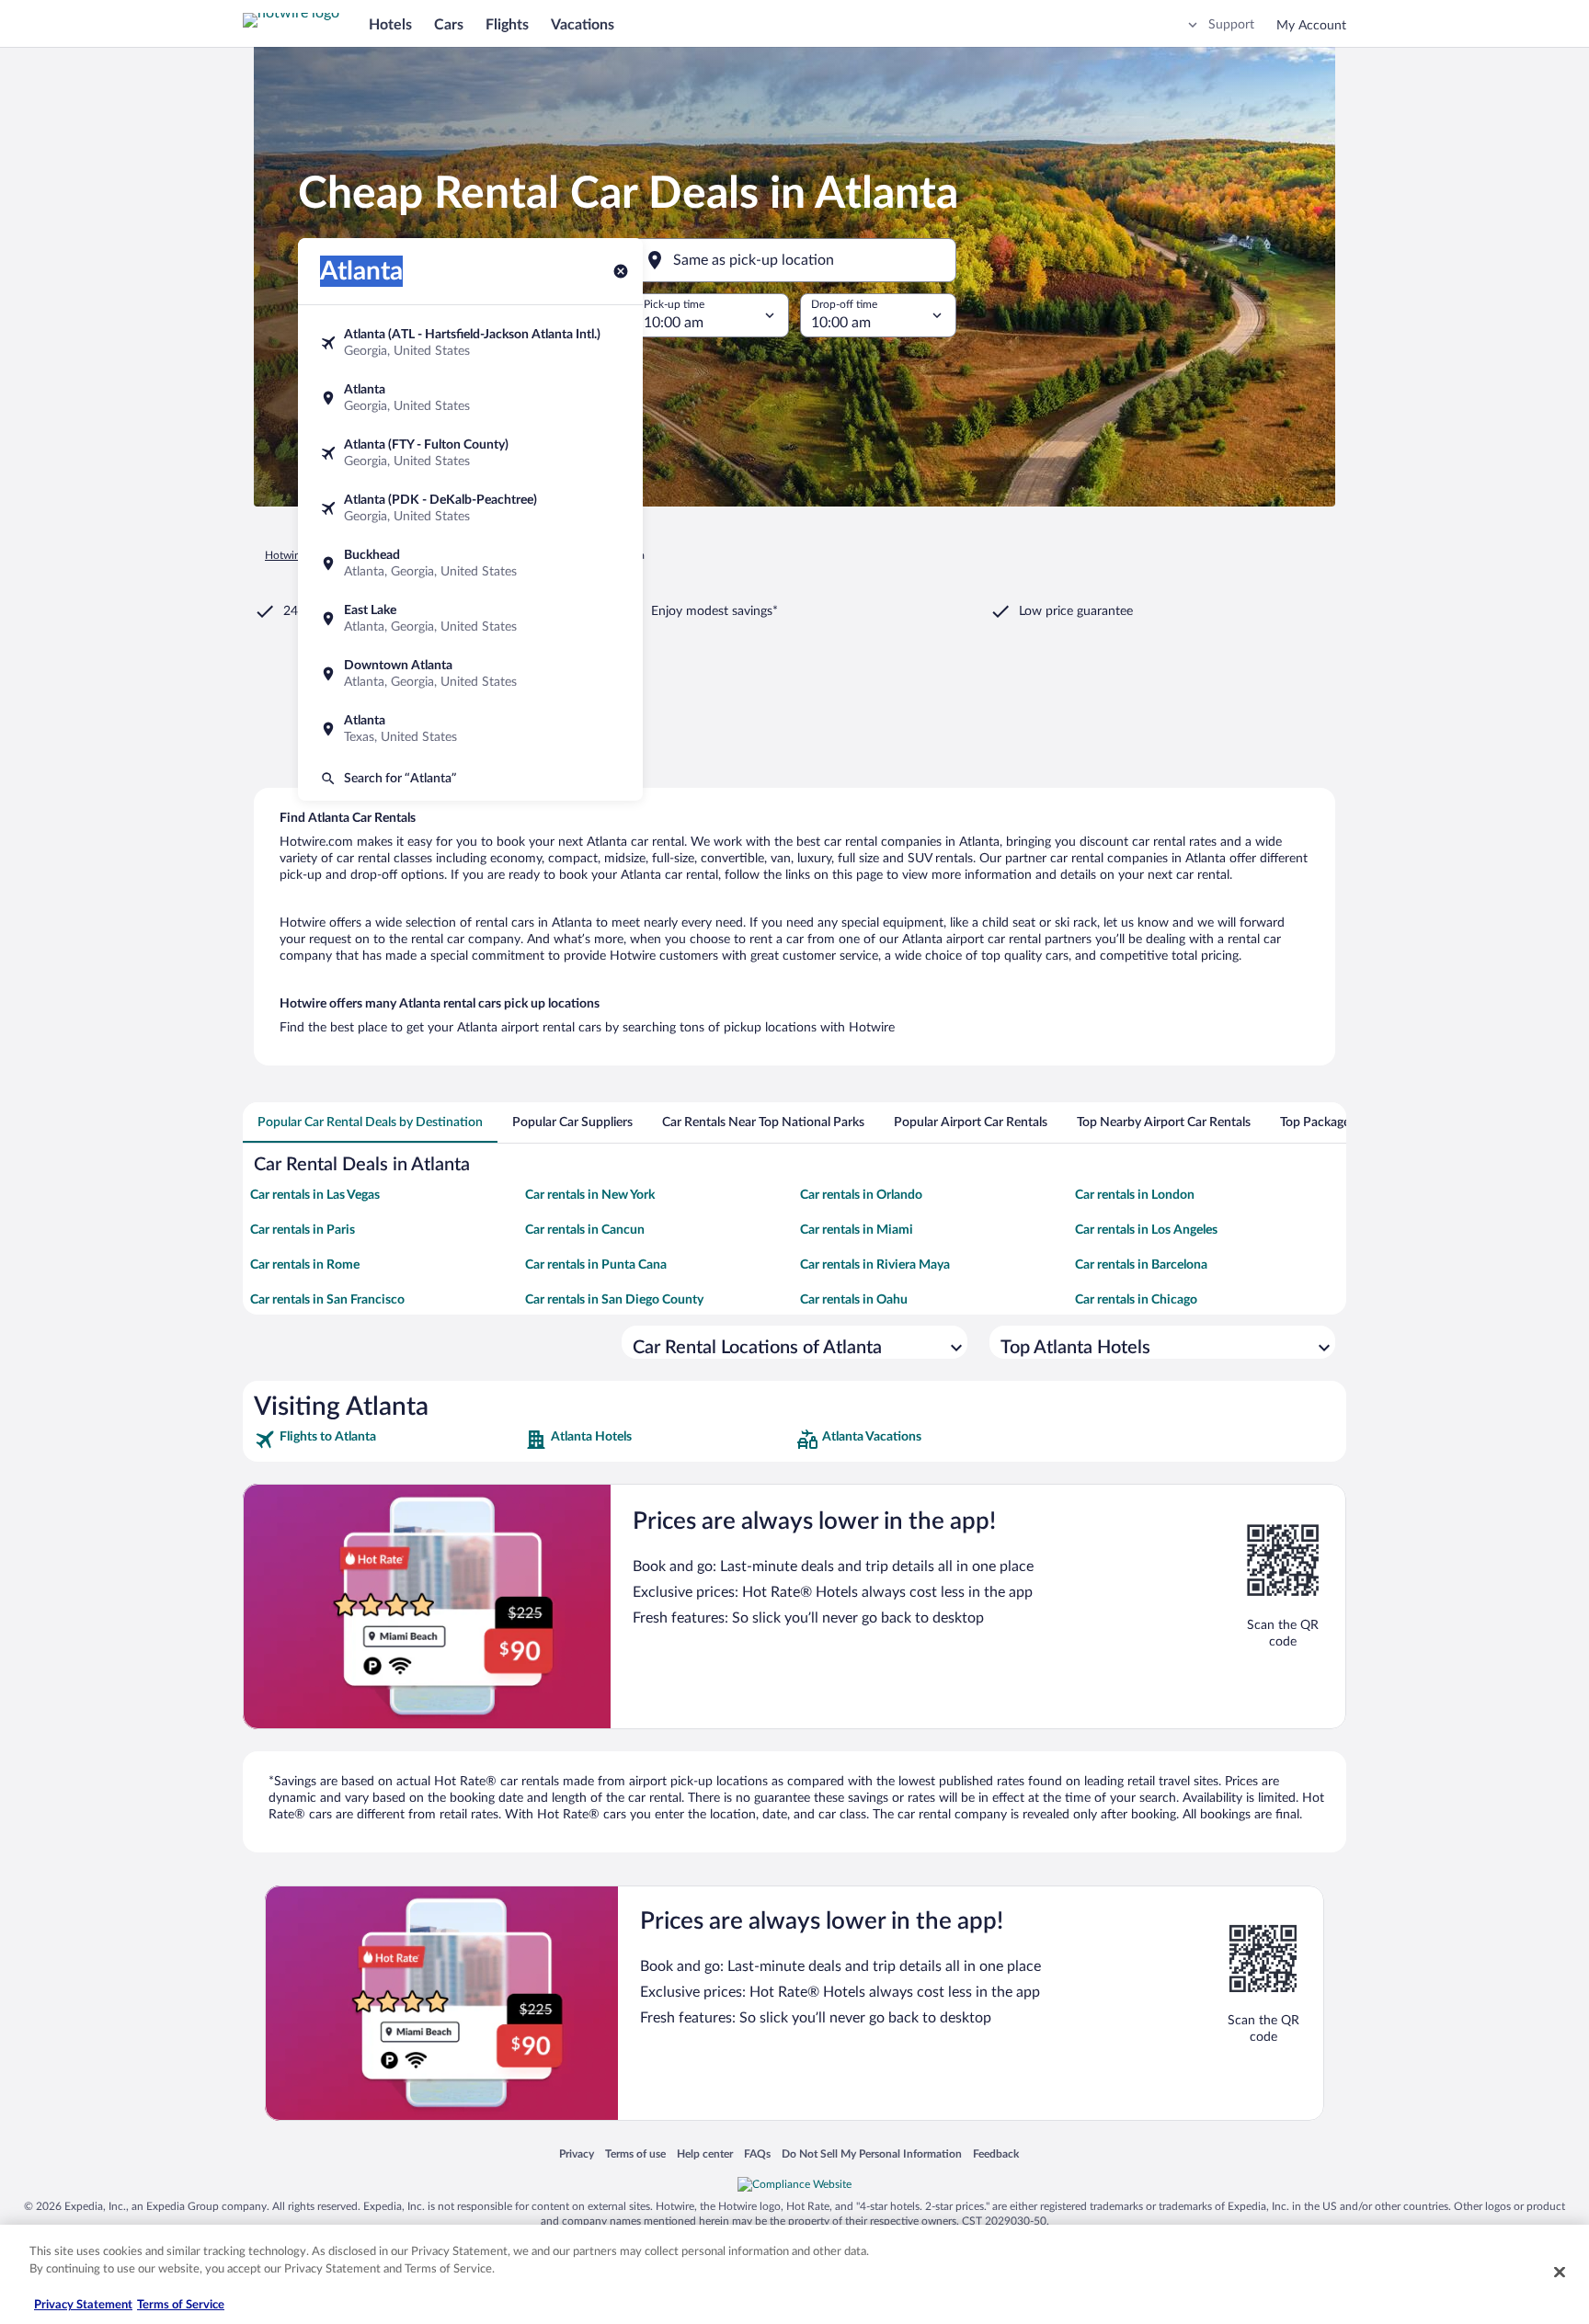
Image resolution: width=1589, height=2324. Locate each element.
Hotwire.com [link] (296, 555)
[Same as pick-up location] (794, 260)
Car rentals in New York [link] (590, 1195)
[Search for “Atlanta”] (470, 779)
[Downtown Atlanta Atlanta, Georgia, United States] (470, 674)
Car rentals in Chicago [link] (1136, 1300)
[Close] (1560, 2272)
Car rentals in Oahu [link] (854, 1300)
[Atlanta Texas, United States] (470, 729)
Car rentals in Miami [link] (857, 1230)
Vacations (583, 25)
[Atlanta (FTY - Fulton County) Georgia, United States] (470, 453)
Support (1231, 25)
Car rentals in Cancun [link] (585, 1230)
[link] (388, 1440)
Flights (507, 25)
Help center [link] (705, 2153)
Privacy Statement (83, 2305)
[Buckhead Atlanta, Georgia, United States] (470, 564)
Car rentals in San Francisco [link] (327, 1300)
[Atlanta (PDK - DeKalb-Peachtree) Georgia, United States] (470, 508)
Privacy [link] (577, 2153)
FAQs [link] (757, 2153)
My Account (1311, 26)
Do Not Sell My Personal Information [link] (872, 2153)
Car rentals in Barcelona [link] (1141, 1265)
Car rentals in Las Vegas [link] (315, 1195)
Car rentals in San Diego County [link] (614, 1300)
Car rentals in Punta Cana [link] (596, 1265)
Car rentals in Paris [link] (303, 1230)
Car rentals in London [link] (1135, 1195)
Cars (449, 25)
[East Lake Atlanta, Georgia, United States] (470, 619)
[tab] (370, 1122)
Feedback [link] (996, 2153)
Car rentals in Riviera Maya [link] (875, 1265)
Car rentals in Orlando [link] (861, 1195)
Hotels (390, 25)
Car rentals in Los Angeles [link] (1146, 1230)
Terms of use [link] (635, 2153)
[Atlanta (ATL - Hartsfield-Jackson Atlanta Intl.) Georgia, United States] (470, 343)
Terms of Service (181, 2305)
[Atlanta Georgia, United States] (470, 398)
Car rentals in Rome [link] (305, 1265)
